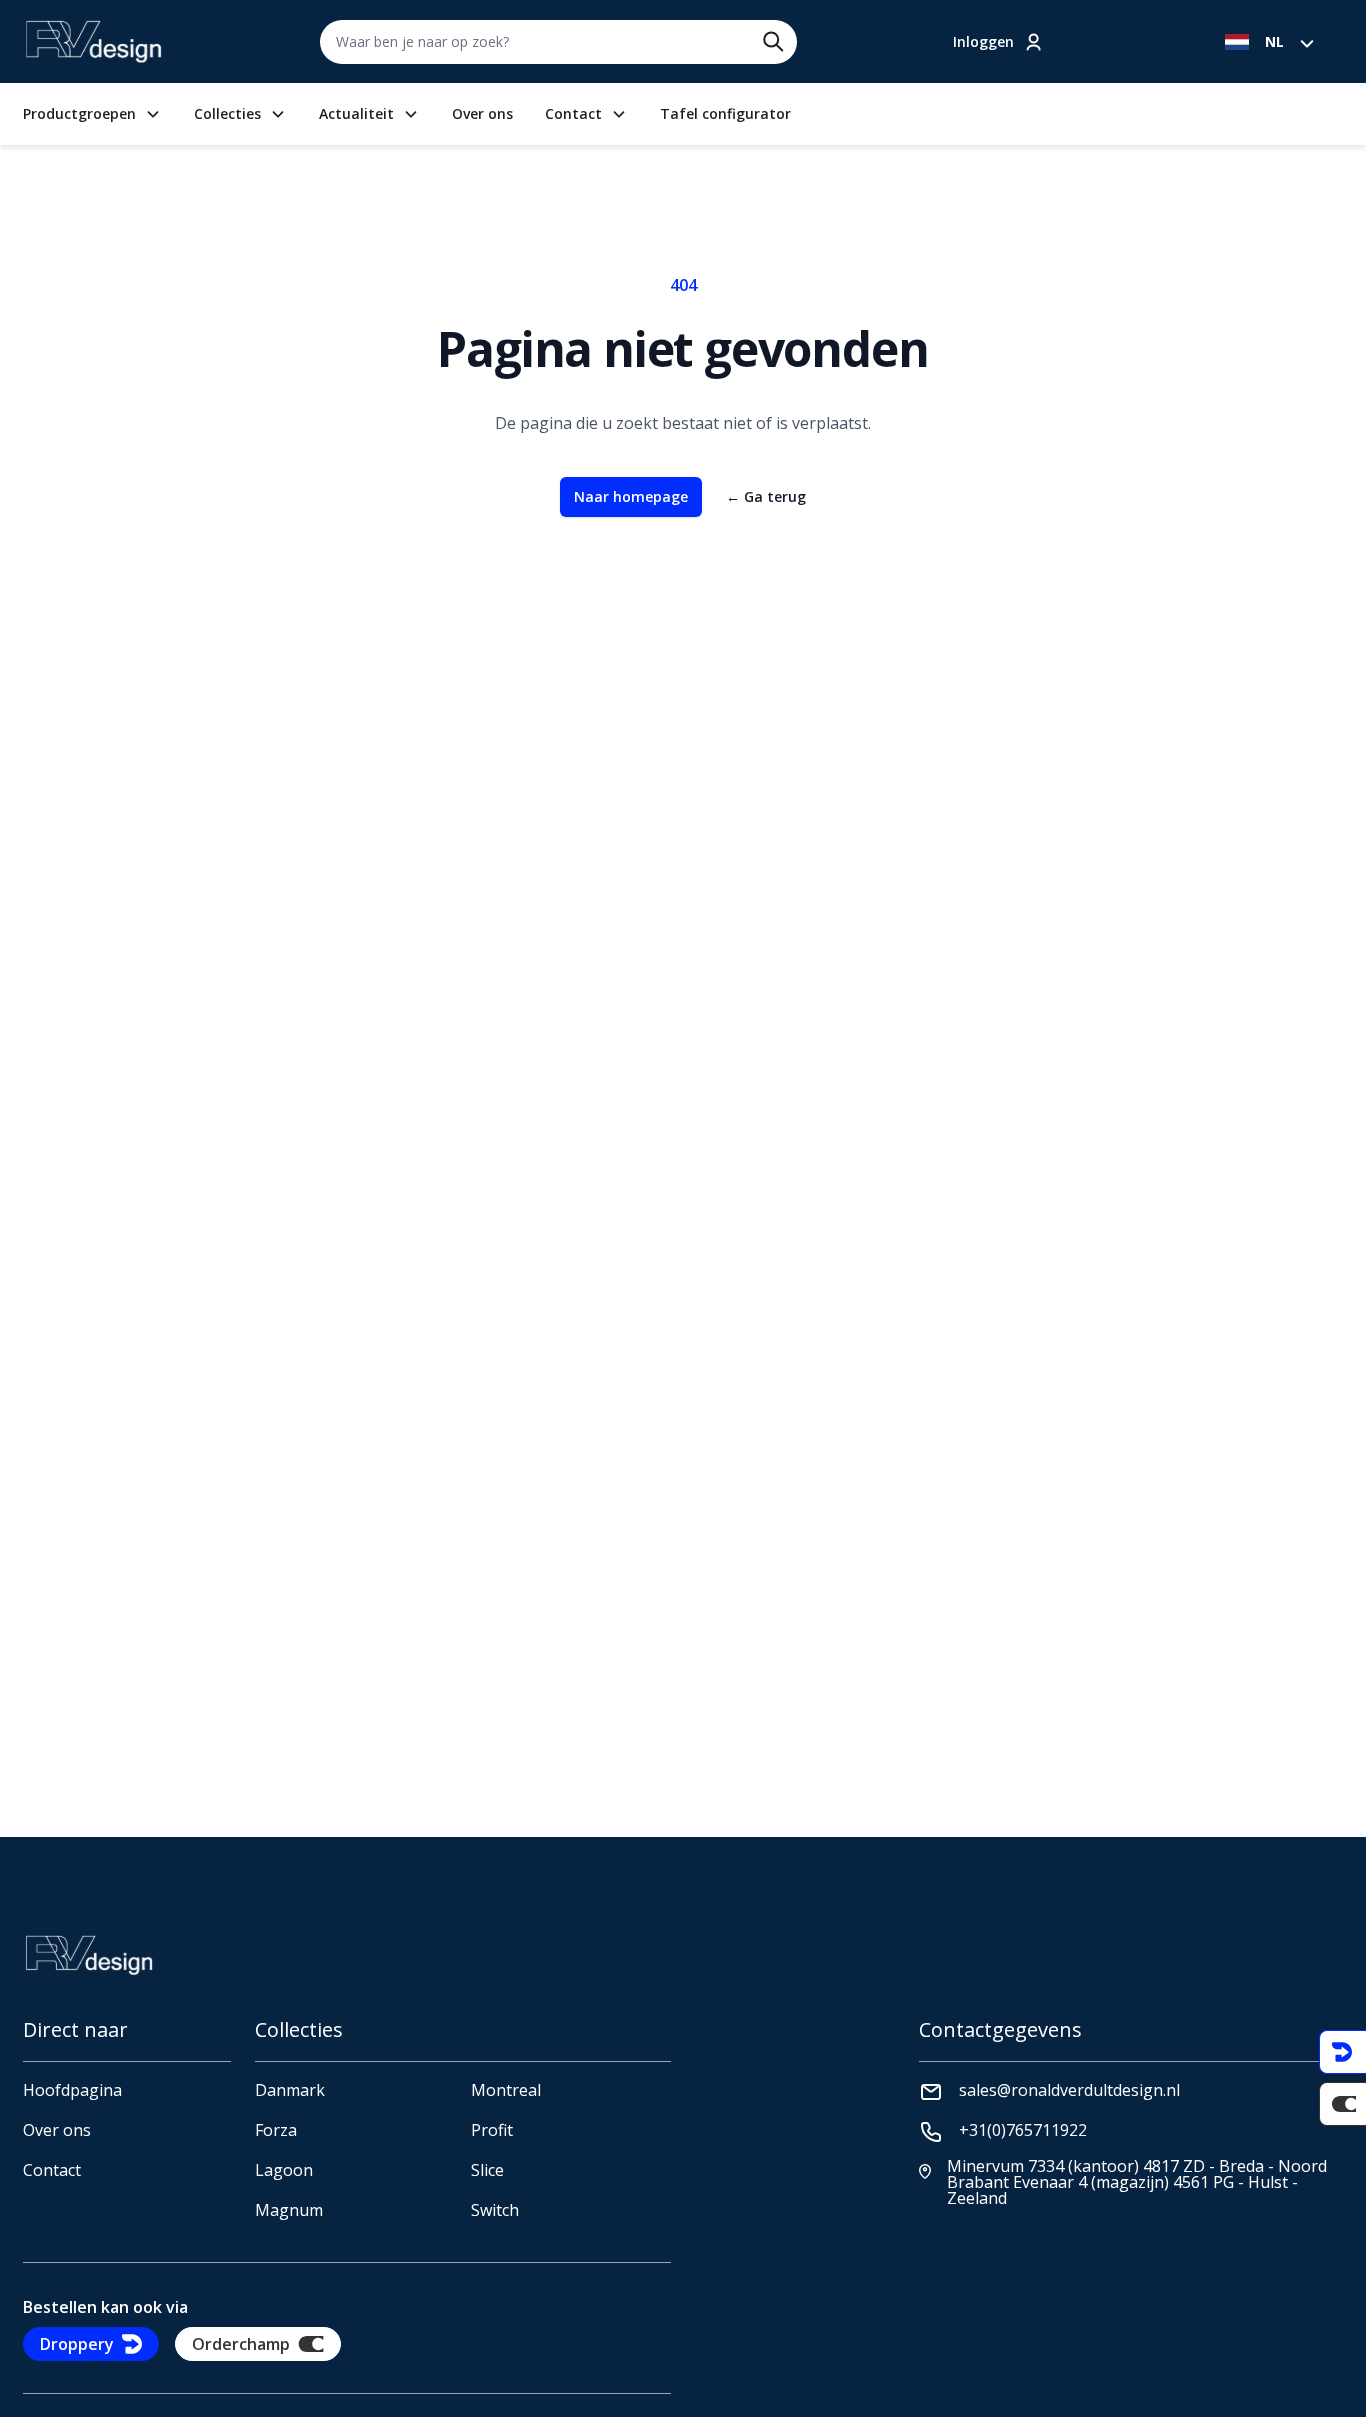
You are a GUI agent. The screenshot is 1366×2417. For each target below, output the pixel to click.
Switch (495, 2210)
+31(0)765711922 (1023, 2130)
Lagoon (284, 2170)
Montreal (506, 2090)
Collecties (227, 114)
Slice (487, 2170)
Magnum (289, 2210)
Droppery (77, 2344)
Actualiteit (356, 114)
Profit (492, 2130)
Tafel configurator (725, 114)
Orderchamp (241, 2344)
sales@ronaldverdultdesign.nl (1069, 2090)
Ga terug (766, 496)
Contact (573, 114)
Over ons (482, 114)
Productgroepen (79, 114)
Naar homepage (631, 496)
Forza (276, 2130)
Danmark (290, 2090)
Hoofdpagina (72, 2090)
